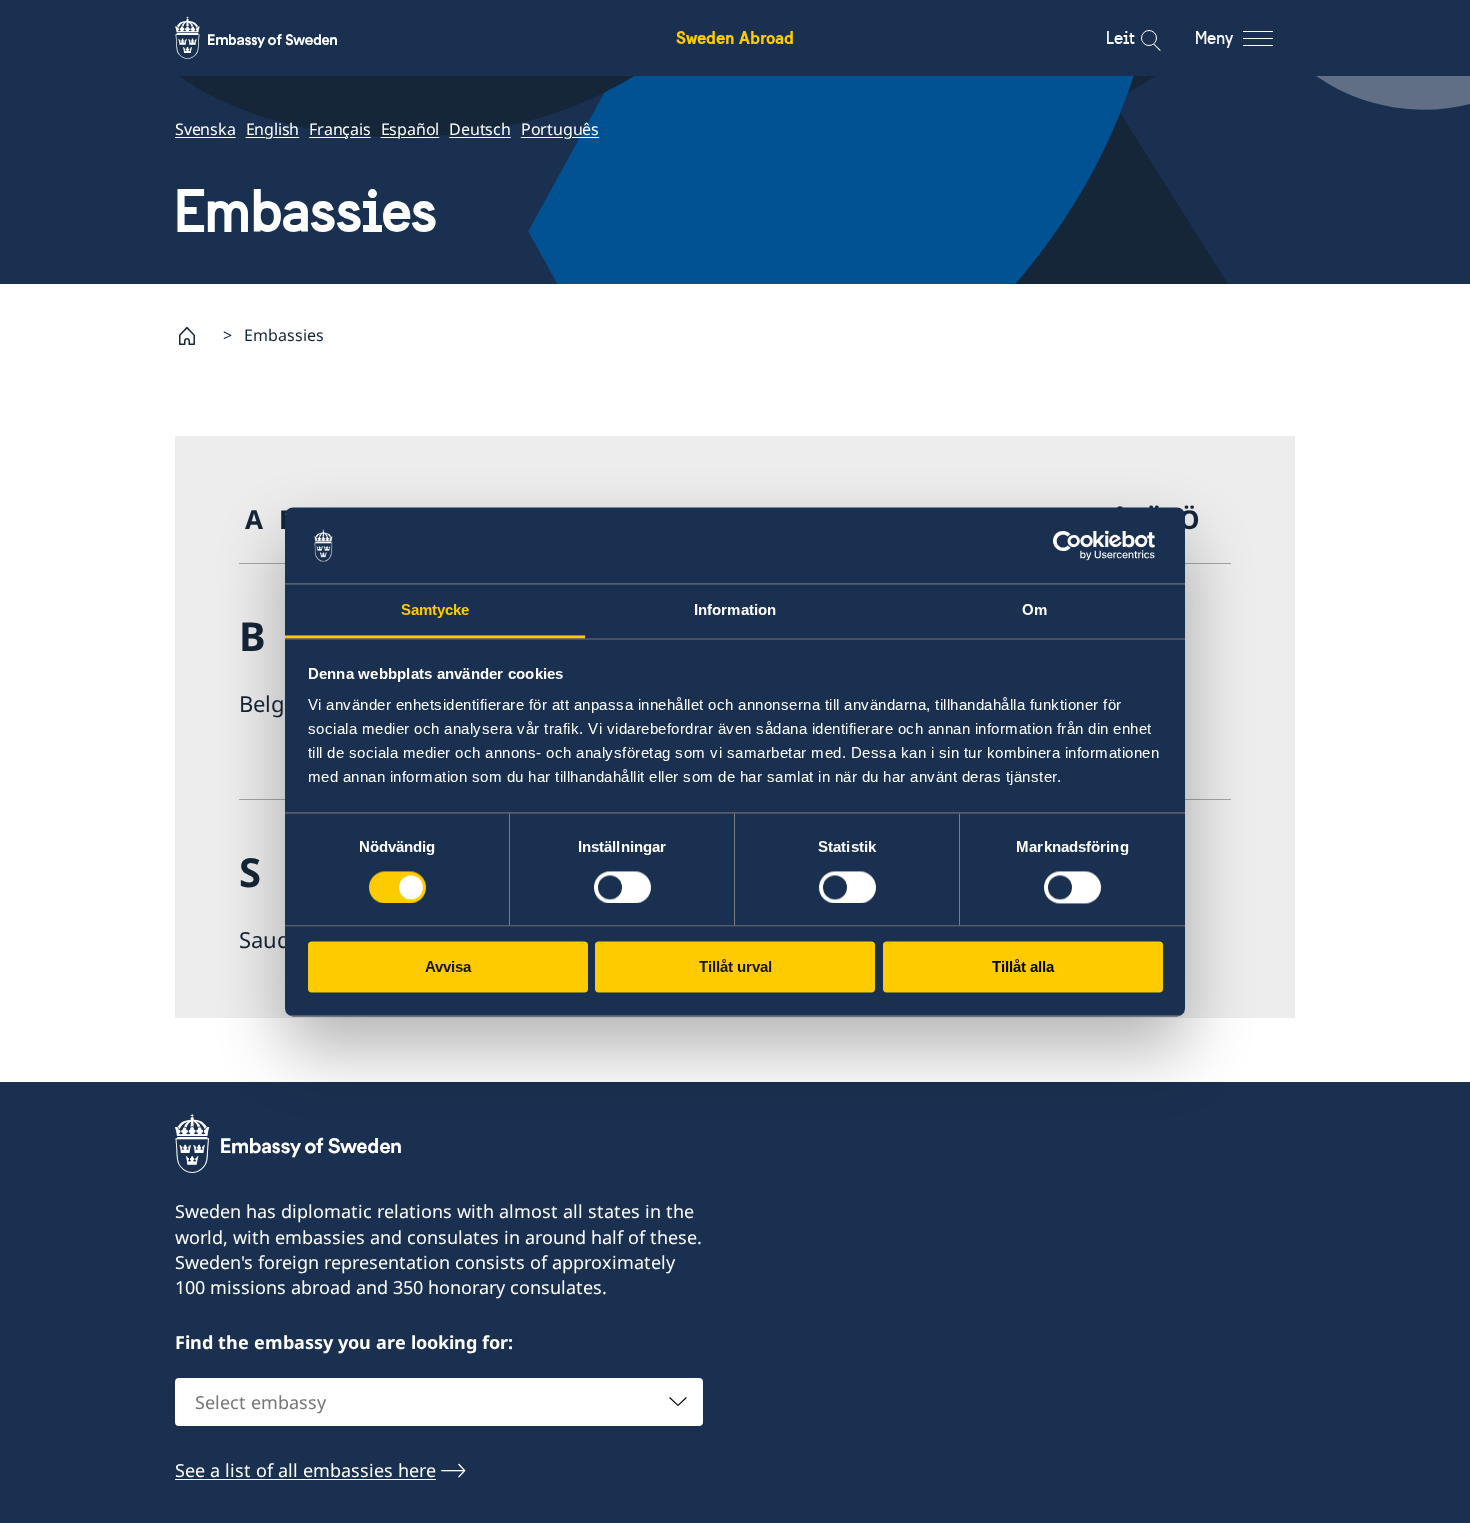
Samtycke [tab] (435, 610)
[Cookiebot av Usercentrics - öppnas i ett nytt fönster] (1075, 545)
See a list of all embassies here (305, 1470)
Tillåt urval (735, 967)
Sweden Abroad (735, 37)
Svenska (205, 129)
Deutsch (480, 129)
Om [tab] (1034, 610)
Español (410, 129)
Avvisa (448, 967)
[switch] (622, 887)
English (273, 129)
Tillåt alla (1023, 967)
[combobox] (439, 1402)
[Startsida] (195, 336)
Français (339, 129)
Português (560, 129)
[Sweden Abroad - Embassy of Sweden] (275, 38)
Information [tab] (735, 610)
